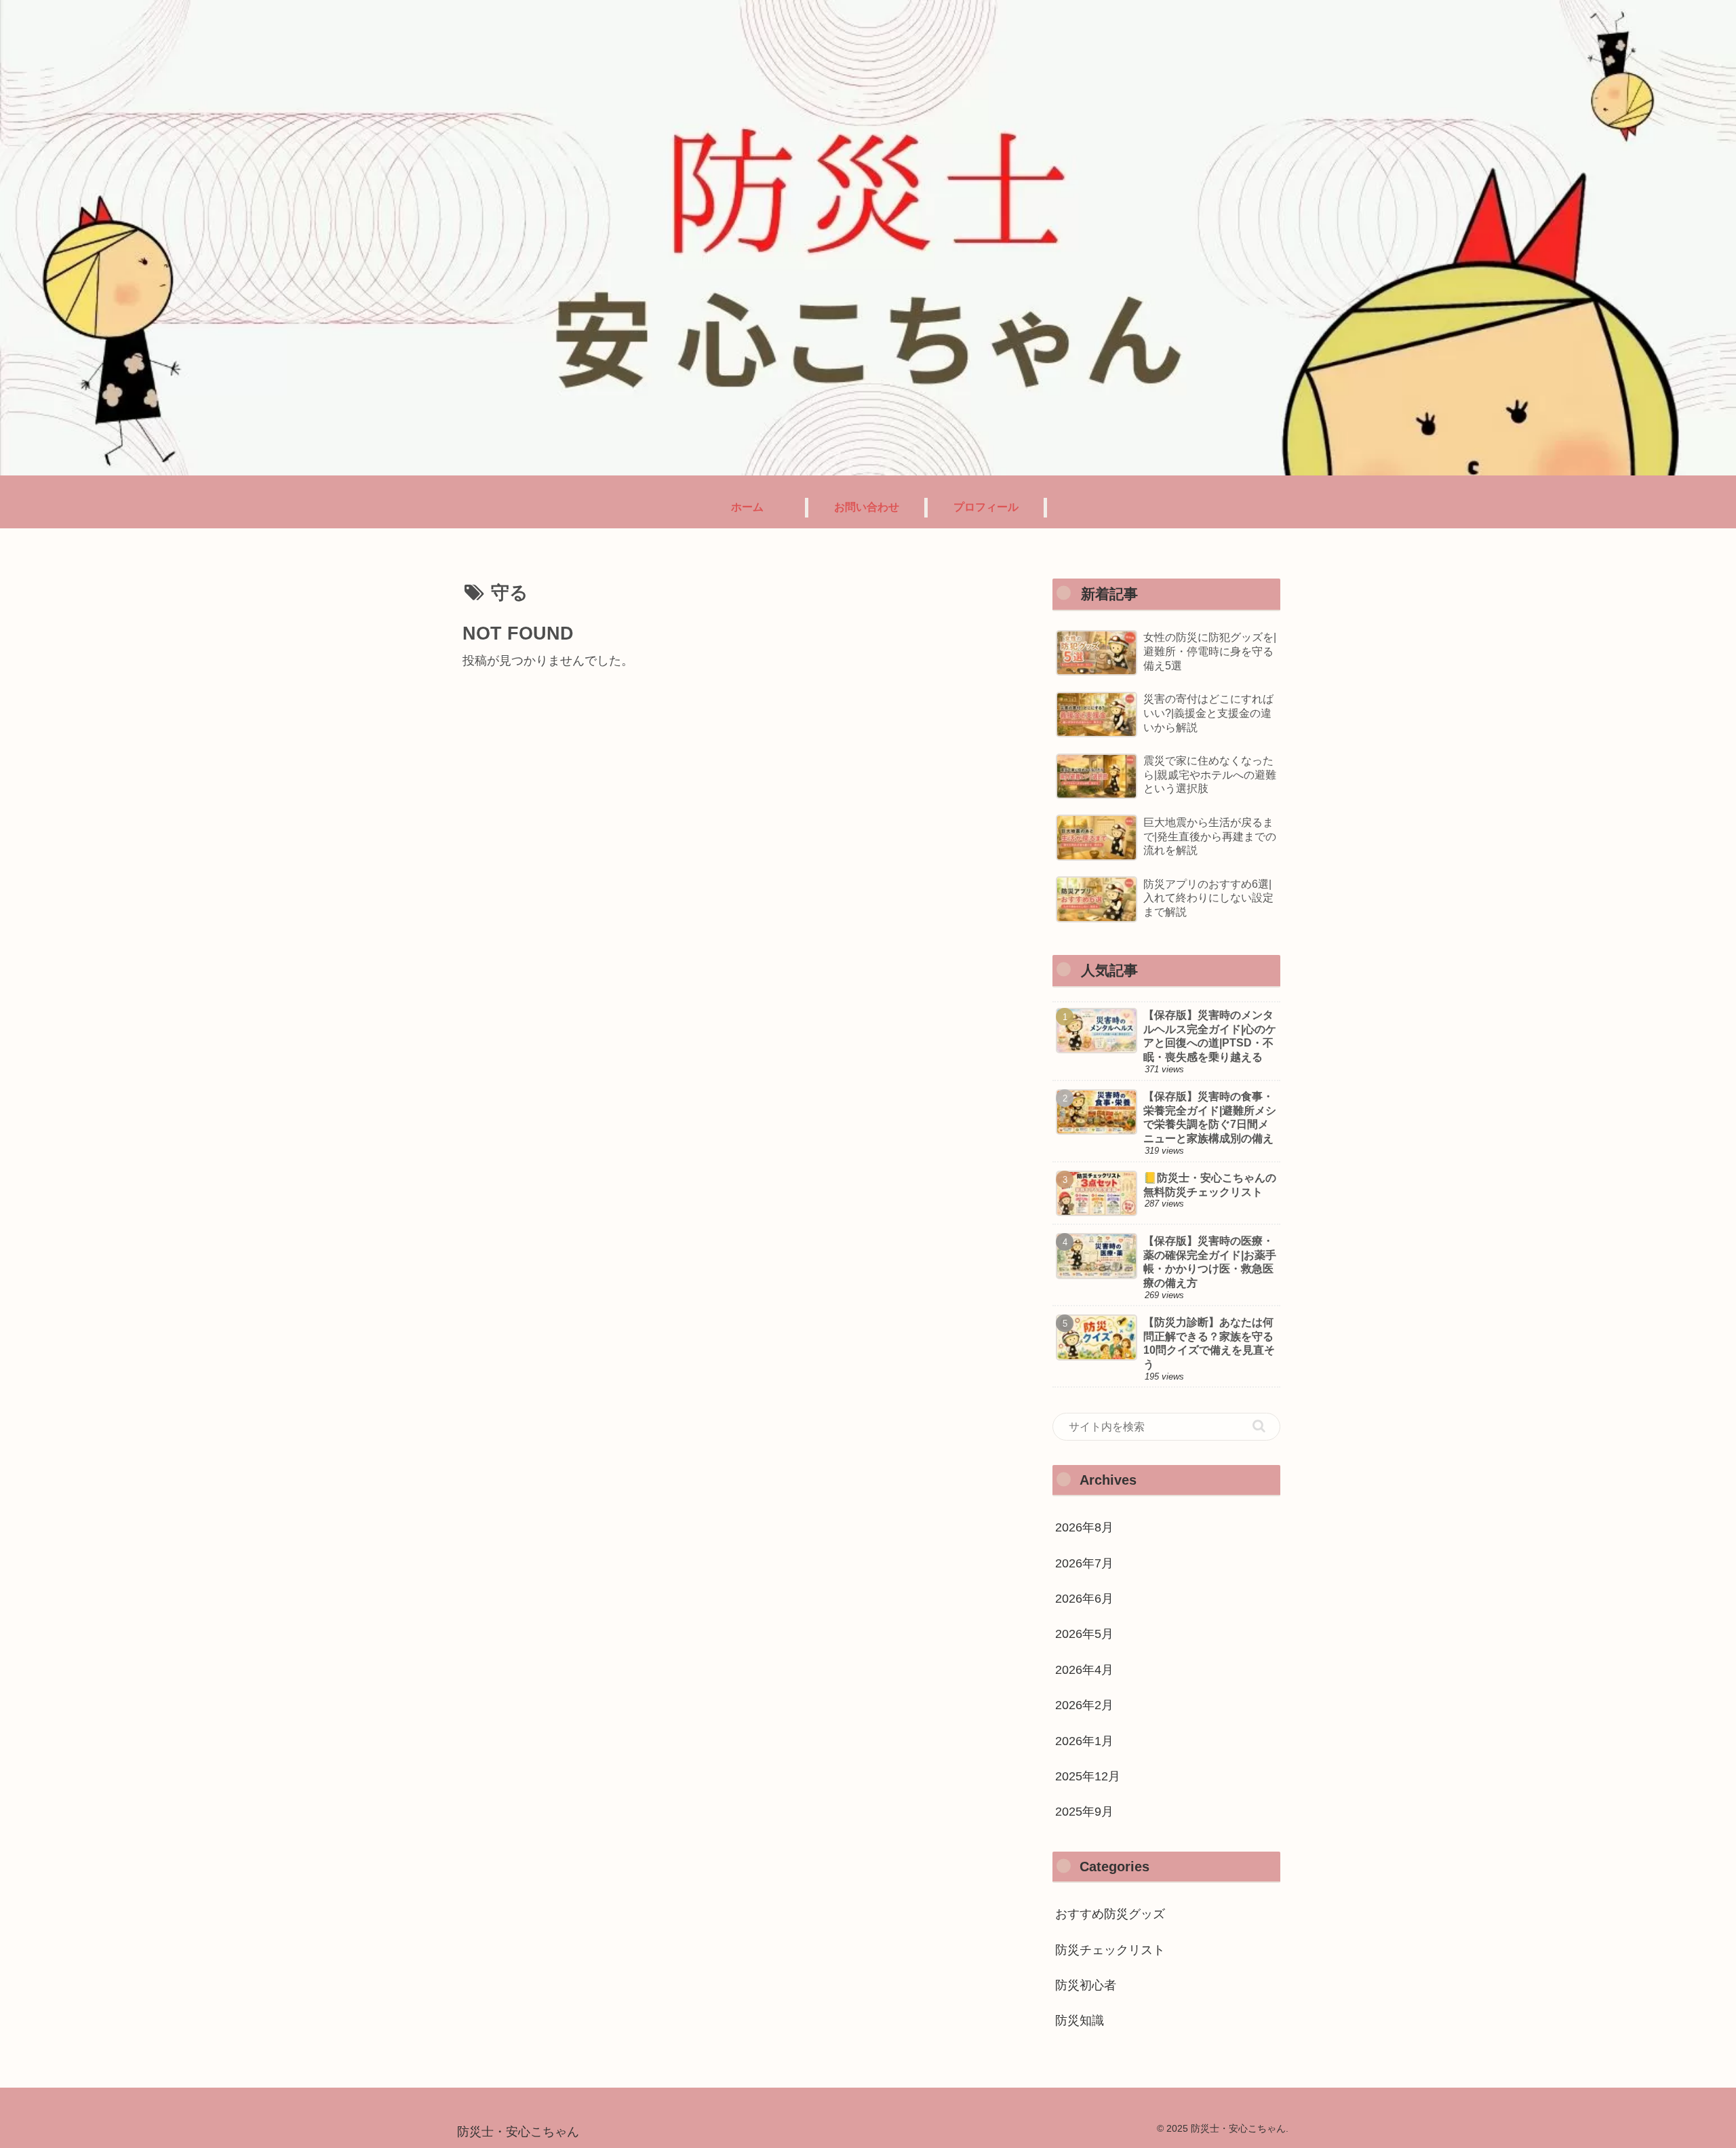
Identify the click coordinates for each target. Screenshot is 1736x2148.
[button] (1259, 1426)
